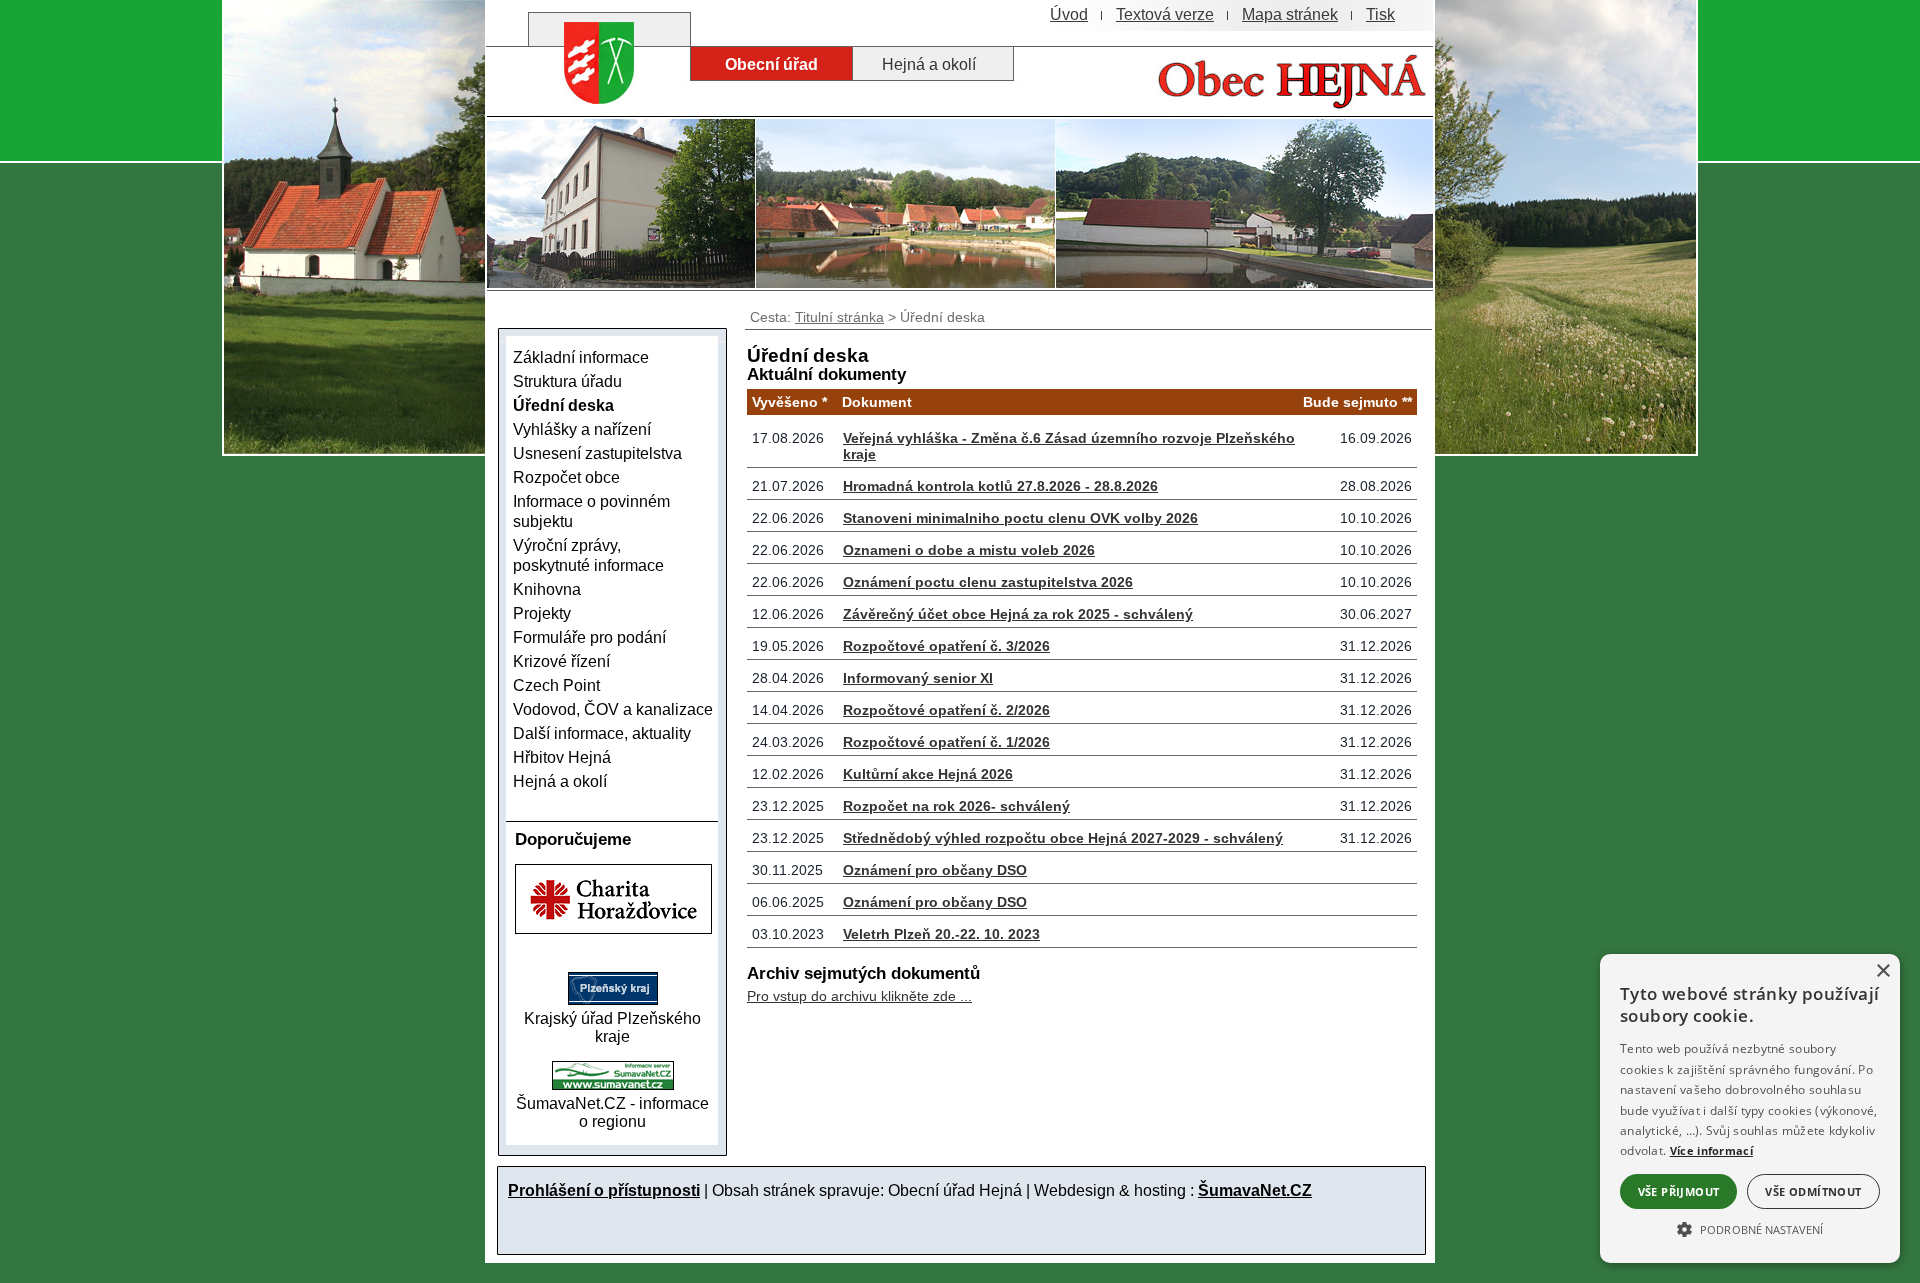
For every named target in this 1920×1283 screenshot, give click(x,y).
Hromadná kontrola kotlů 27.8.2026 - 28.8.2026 (1000, 486)
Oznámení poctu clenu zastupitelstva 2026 (988, 582)
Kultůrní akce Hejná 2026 (928, 774)
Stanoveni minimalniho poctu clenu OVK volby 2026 (1020, 518)
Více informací (1711, 1150)
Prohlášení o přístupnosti (604, 1190)
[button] (1750, 1228)
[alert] (1750, 1108)
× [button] (1882, 971)
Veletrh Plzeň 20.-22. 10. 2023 (941, 934)
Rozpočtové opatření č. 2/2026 (946, 710)
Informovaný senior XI (918, 678)
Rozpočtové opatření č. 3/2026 (946, 646)
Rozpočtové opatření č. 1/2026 (946, 742)
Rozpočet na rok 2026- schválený (956, 806)
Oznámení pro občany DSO (935, 870)
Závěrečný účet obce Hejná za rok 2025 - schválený (1018, 614)
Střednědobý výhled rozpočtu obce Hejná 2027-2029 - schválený (1063, 838)
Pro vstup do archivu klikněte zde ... (859, 996)
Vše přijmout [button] (1679, 1191)
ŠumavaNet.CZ (1255, 1190)
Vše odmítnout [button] (1813, 1191)
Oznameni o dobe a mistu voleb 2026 (969, 550)
